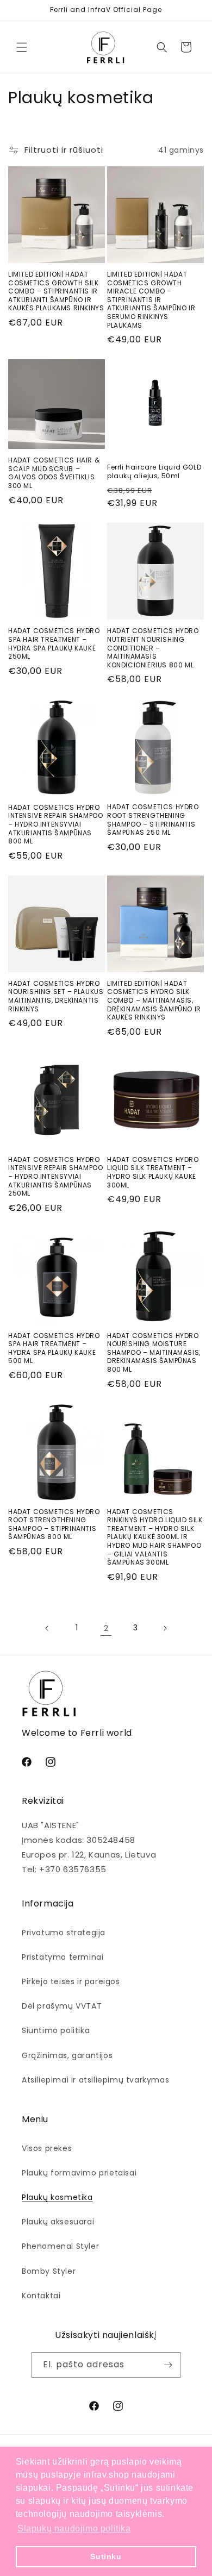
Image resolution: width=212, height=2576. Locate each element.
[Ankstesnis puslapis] (47, 1628)
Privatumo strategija (64, 1933)
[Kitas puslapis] (165, 1628)
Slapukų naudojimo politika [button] (74, 2528)
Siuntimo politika (56, 2030)
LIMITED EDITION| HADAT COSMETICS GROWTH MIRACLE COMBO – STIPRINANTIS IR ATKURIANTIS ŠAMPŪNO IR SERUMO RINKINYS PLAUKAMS (151, 300)
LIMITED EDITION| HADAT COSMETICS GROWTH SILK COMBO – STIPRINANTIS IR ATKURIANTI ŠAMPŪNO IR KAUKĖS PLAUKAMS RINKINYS (56, 291)
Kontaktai (41, 2296)
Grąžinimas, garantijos (67, 2055)
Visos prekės (47, 2148)
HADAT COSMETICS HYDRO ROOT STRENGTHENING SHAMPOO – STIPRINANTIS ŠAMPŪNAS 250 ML (153, 820)
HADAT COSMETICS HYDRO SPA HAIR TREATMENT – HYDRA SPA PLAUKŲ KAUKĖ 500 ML (54, 1348)
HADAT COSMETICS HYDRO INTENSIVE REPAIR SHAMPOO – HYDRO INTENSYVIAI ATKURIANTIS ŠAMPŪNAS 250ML (55, 1177)
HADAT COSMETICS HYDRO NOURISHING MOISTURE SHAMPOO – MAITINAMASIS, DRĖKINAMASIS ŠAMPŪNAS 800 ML (154, 1353)
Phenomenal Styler (60, 2246)
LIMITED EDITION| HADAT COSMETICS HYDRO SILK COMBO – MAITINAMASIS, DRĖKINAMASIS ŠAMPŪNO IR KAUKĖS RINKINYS (154, 1001)
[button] (22, 47)
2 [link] (106, 1628)
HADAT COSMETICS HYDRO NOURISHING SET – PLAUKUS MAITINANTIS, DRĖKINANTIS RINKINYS (56, 996)
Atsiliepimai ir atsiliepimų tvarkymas (95, 2080)
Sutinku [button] (106, 2556)
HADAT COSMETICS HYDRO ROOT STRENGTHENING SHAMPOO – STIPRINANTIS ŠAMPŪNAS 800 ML (54, 1524)
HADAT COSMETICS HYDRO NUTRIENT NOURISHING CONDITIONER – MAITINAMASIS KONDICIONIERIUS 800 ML (153, 648)
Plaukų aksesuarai (58, 2222)
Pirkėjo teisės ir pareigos (71, 1981)
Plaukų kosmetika (57, 2197)
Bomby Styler (49, 2271)
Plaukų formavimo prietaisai (79, 2173)
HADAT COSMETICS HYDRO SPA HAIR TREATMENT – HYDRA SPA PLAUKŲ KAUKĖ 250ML (54, 643)
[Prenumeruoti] (168, 2365)
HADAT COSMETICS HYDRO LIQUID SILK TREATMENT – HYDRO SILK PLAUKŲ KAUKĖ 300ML (153, 1172)
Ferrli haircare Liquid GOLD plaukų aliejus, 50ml (154, 471)
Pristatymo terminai (63, 1957)
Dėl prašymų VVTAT (62, 2006)
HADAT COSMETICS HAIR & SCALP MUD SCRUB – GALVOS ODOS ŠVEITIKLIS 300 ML (54, 473)
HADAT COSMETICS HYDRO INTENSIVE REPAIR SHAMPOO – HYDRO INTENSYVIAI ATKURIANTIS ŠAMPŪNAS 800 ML (55, 824)
